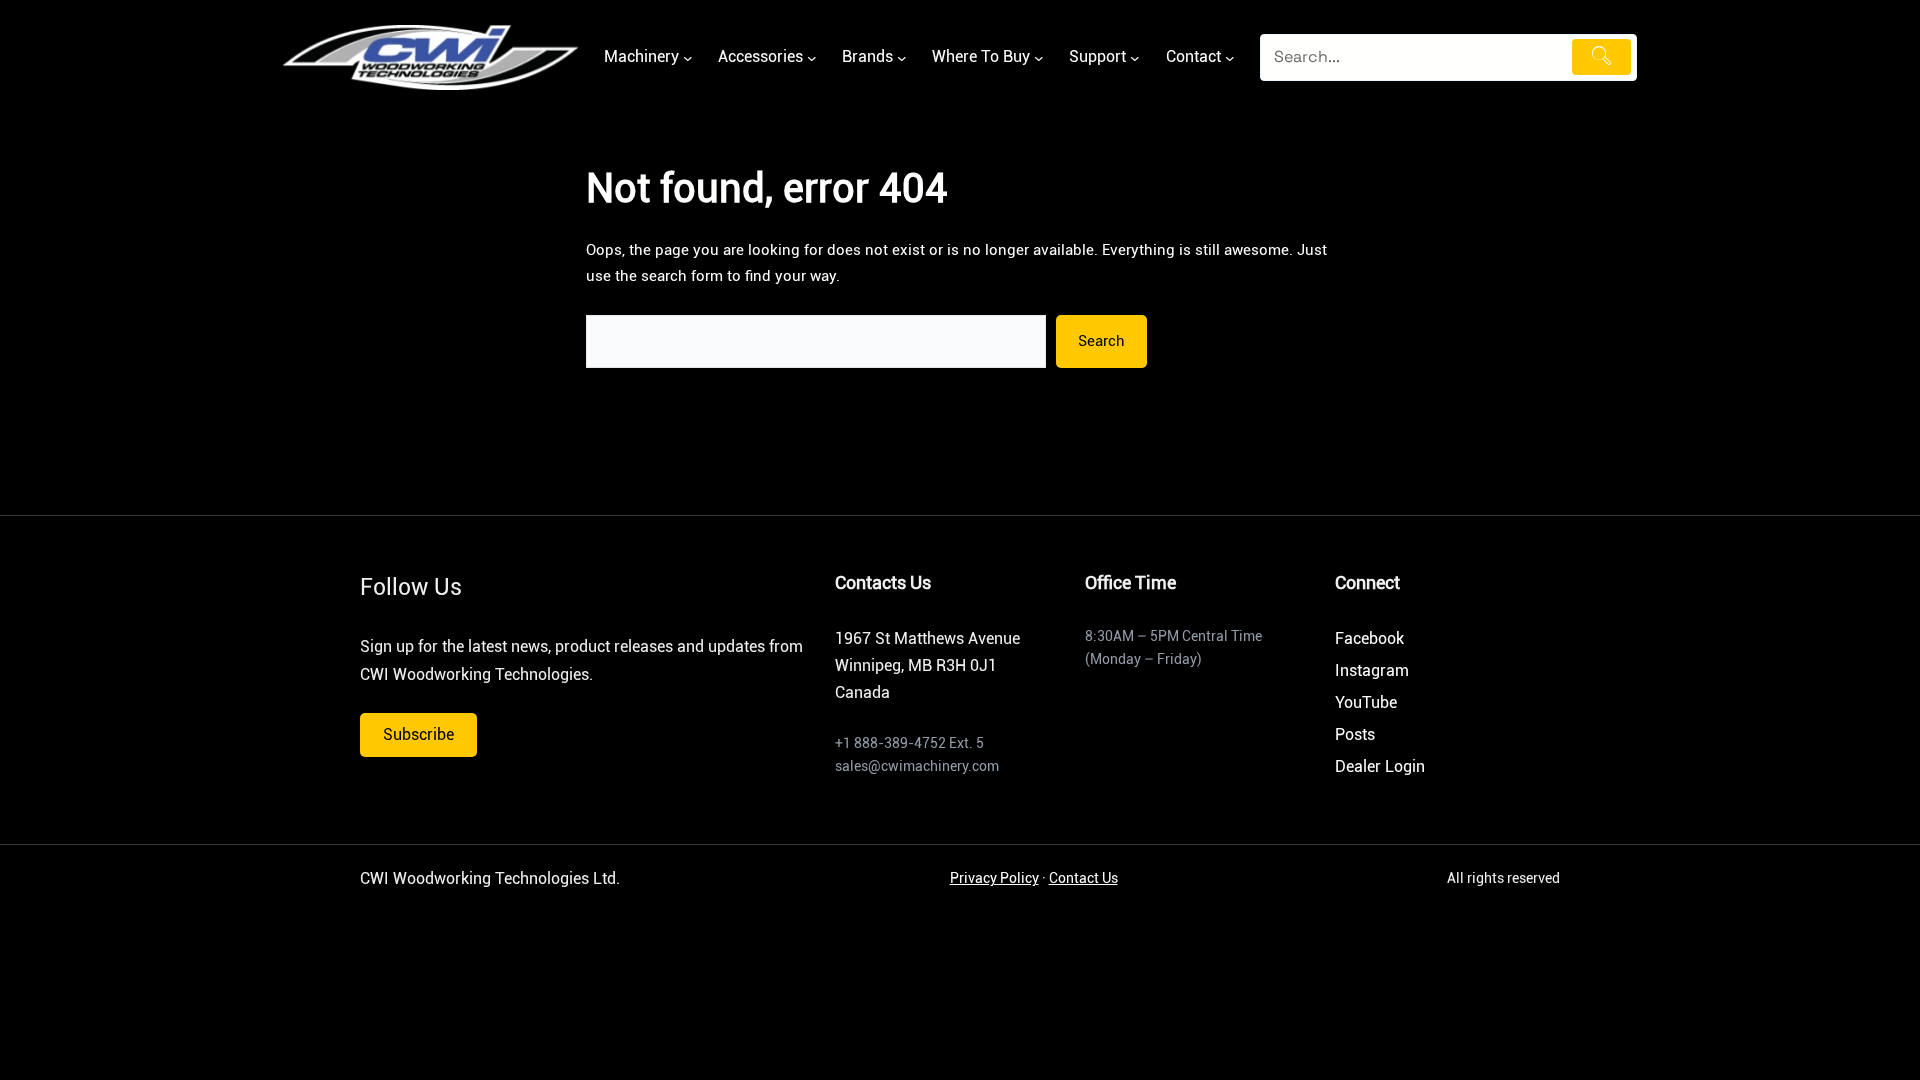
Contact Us (1083, 878)
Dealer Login (1380, 766)
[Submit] (1601, 57)
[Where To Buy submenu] (1039, 58)
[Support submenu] (1135, 58)
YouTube (1366, 702)
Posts (1355, 734)
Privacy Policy (994, 878)
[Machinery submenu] (688, 58)
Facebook (1369, 638)
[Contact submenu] (1230, 58)
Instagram (1372, 670)
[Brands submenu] (902, 58)
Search (1101, 341)
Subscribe (418, 734)
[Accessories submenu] (812, 58)
